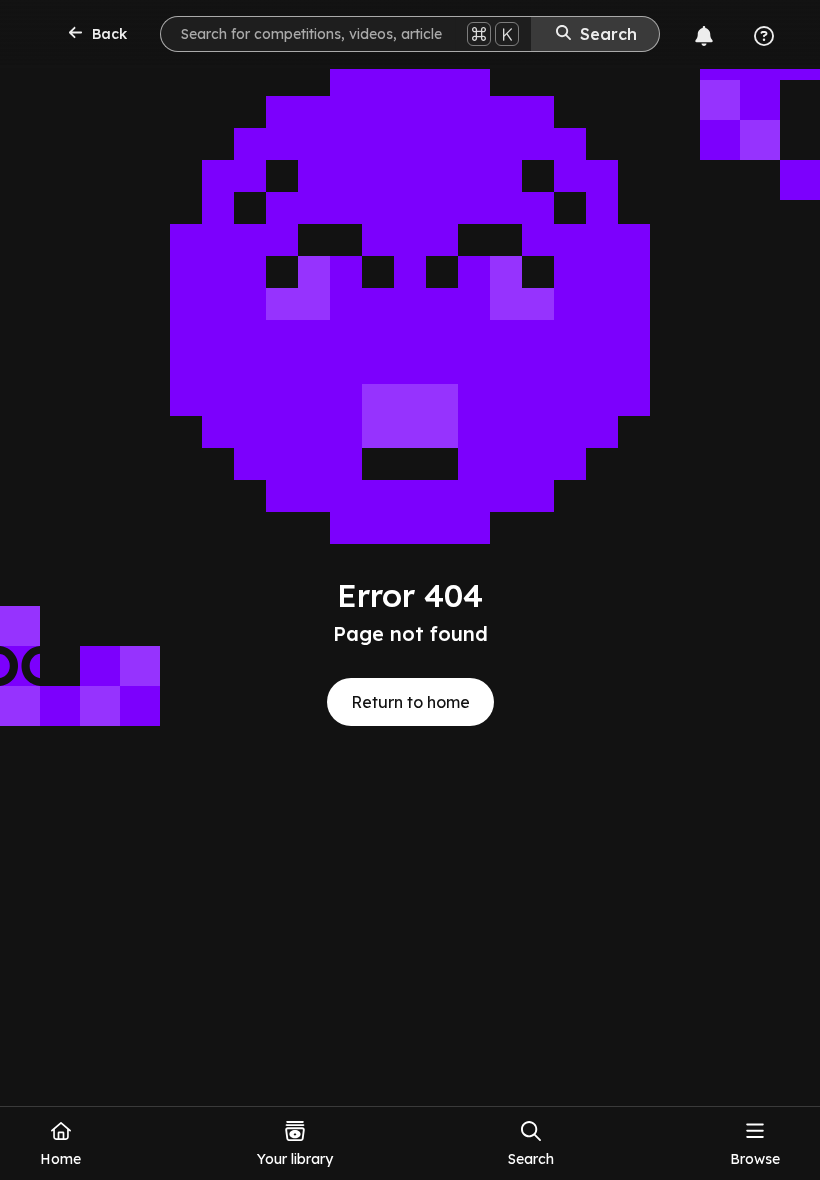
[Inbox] (704, 36)
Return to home (410, 702)
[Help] (764, 36)
